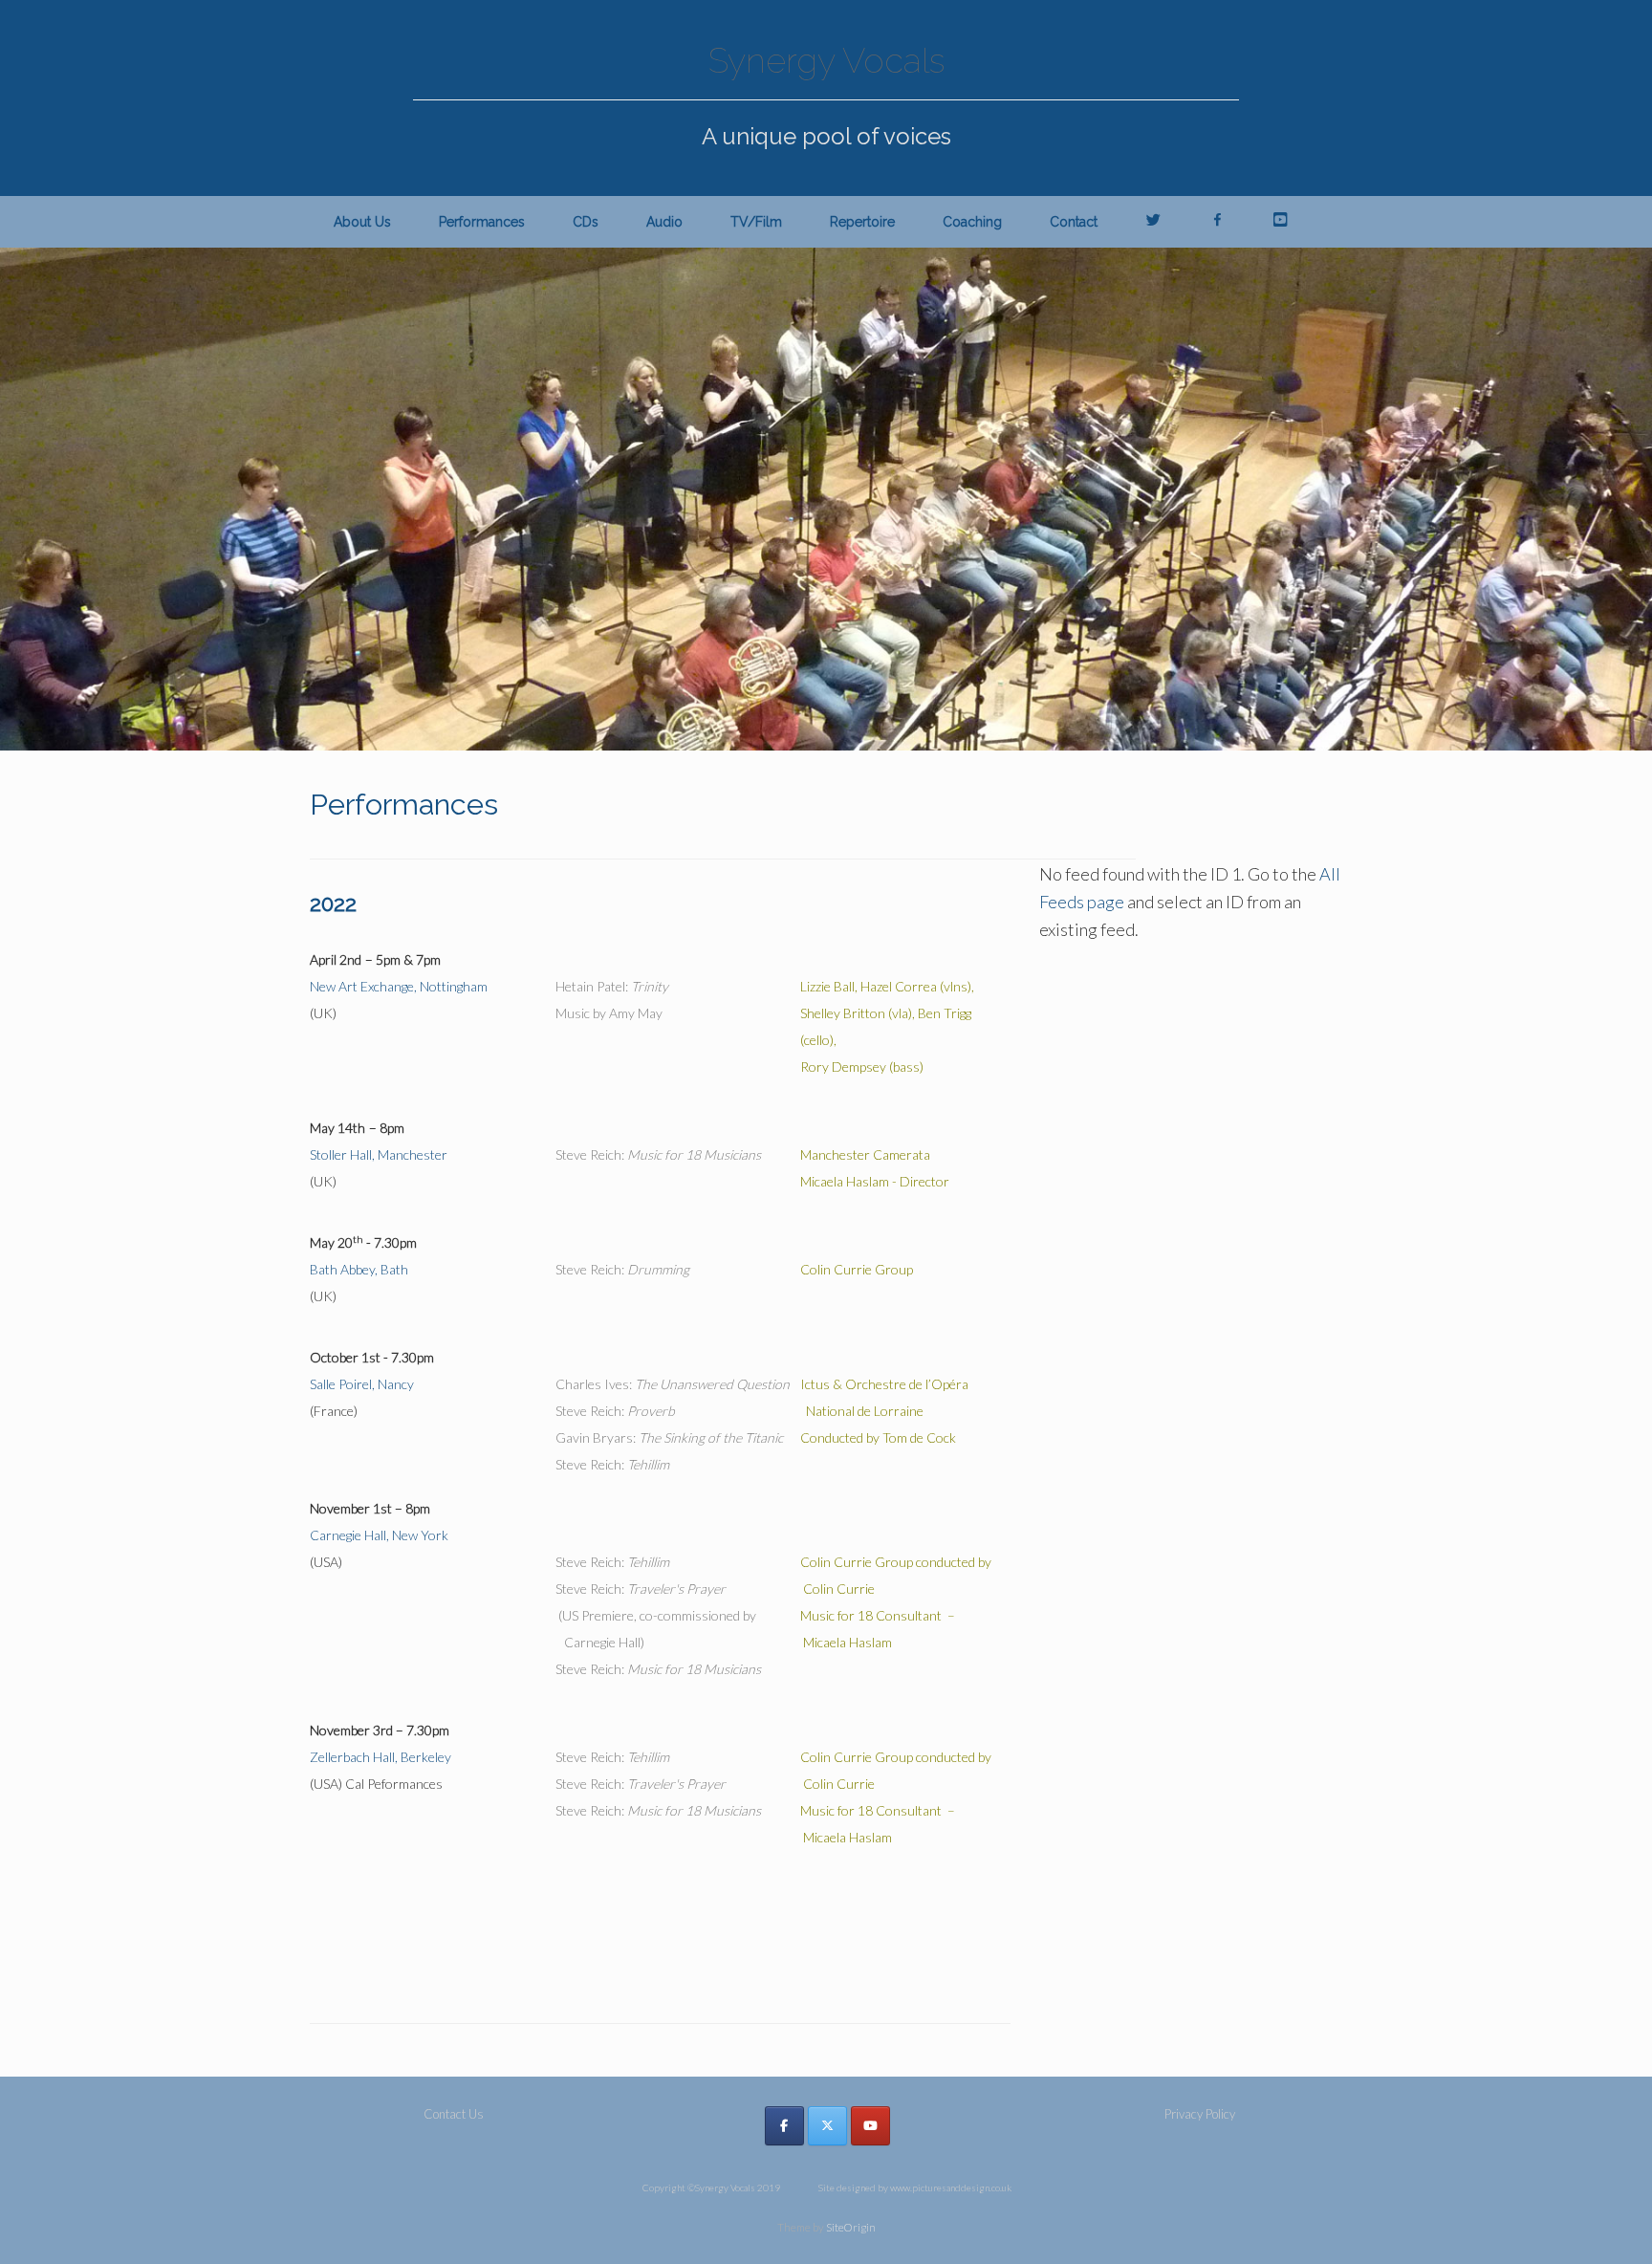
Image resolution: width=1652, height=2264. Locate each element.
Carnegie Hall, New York (379, 1535)
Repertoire (862, 222)
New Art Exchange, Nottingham (399, 986)
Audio (664, 222)
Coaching (972, 222)
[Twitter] (827, 2126)
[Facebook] (784, 2126)
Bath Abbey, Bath (359, 1269)
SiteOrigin (851, 2227)
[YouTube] (870, 2126)
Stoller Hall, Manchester (379, 1154)
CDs (586, 222)
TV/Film (756, 222)
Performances (482, 222)
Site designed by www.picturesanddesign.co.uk (915, 2188)
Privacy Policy (1200, 2114)
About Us (362, 222)
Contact (1074, 222)
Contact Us (454, 2114)
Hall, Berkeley (380, 1757)
